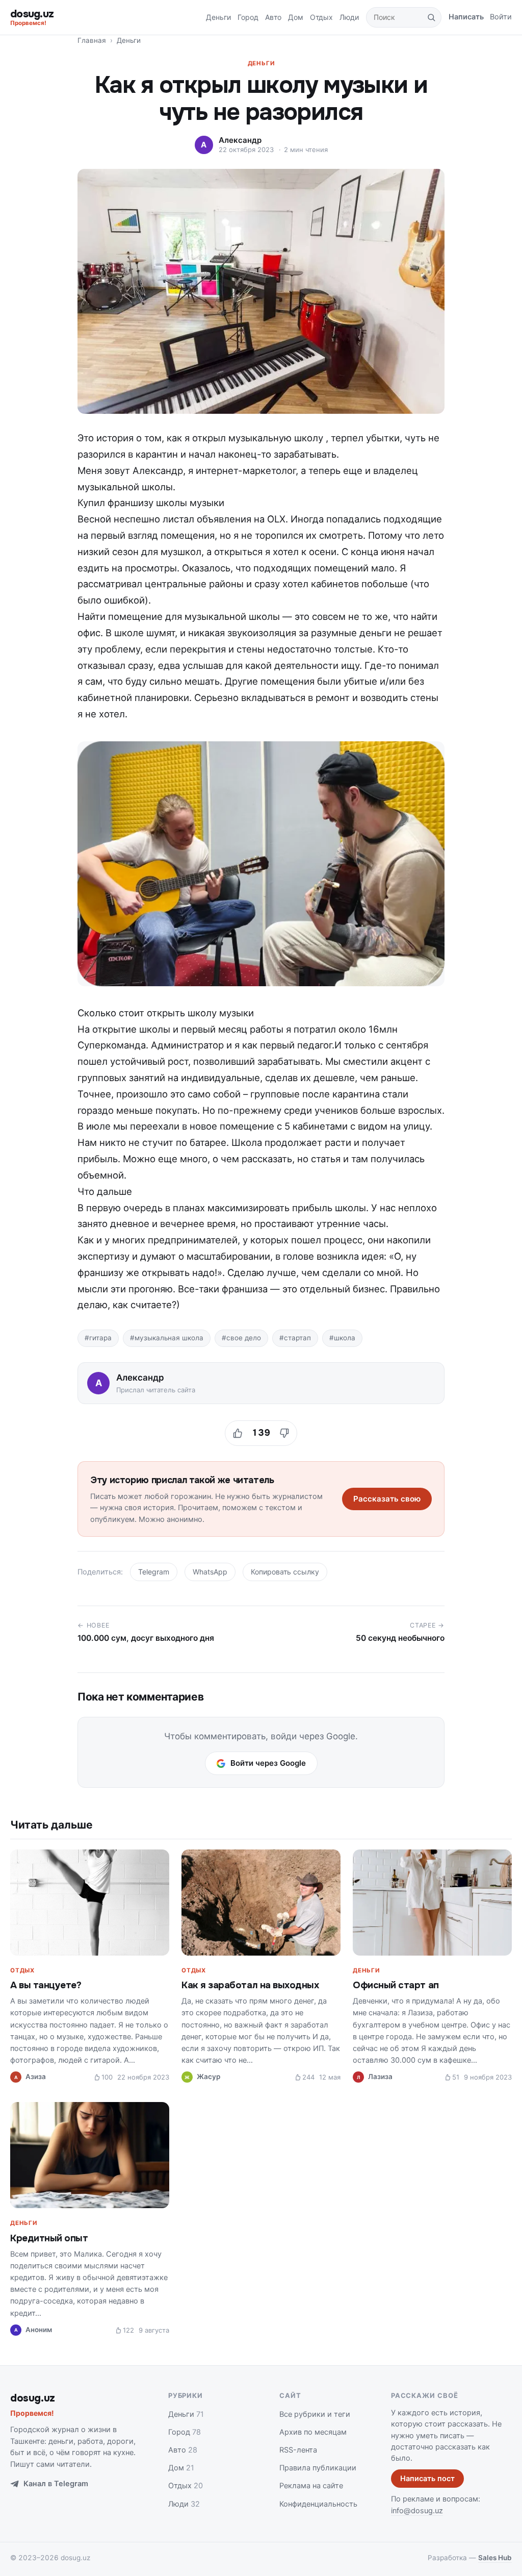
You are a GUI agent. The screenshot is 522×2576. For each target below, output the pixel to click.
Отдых (321, 17)
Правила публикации (318, 2468)
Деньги (218, 17)
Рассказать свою (387, 1499)
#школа (342, 1338)
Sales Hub (495, 2558)
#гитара (98, 1338)
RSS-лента (298, 2450)
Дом (296, 17)
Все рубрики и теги (315, 2414)
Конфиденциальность (318, 2504)
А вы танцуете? (46, 1985)
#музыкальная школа (167, 1338)
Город (248, 17)
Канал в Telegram (56, 2484)
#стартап (295, 1338)
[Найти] (431, 17)
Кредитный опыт (49, 2238)
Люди (349, 17)
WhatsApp (210, 1572)
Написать (466, 17)
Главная (92, 40)
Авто (273, 17)
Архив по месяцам (313, 2432)
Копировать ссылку (285, 1572)
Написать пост (427, 2479)
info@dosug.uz (417, 2511)
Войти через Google (268, 1763)
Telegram (154, 1572)
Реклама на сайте (311, 2486)
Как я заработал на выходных (250, 1985)
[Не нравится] (284, 1433)
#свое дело (241, 1338)
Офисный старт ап (396, 1985)
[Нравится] (238, 1433)
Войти (501, 17)
